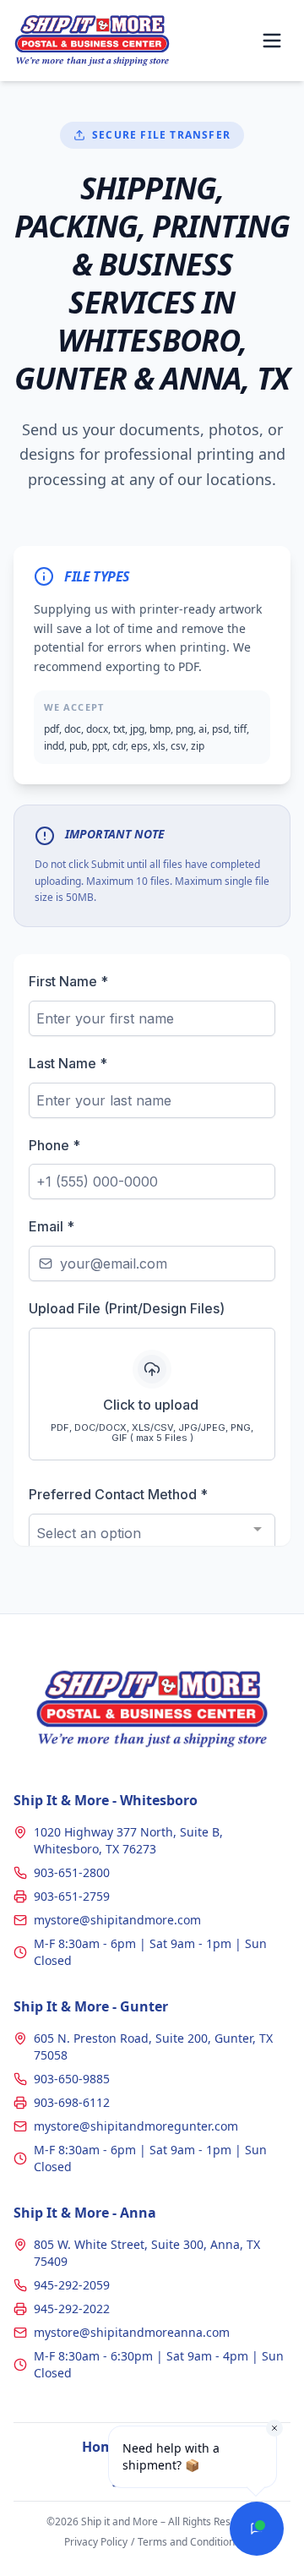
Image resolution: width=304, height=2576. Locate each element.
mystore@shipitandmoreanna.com (132, 2332)
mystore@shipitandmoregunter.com (136, 2126)
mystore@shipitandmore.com (117, 1920)
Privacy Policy (96, 2542)
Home (102, 2447)
